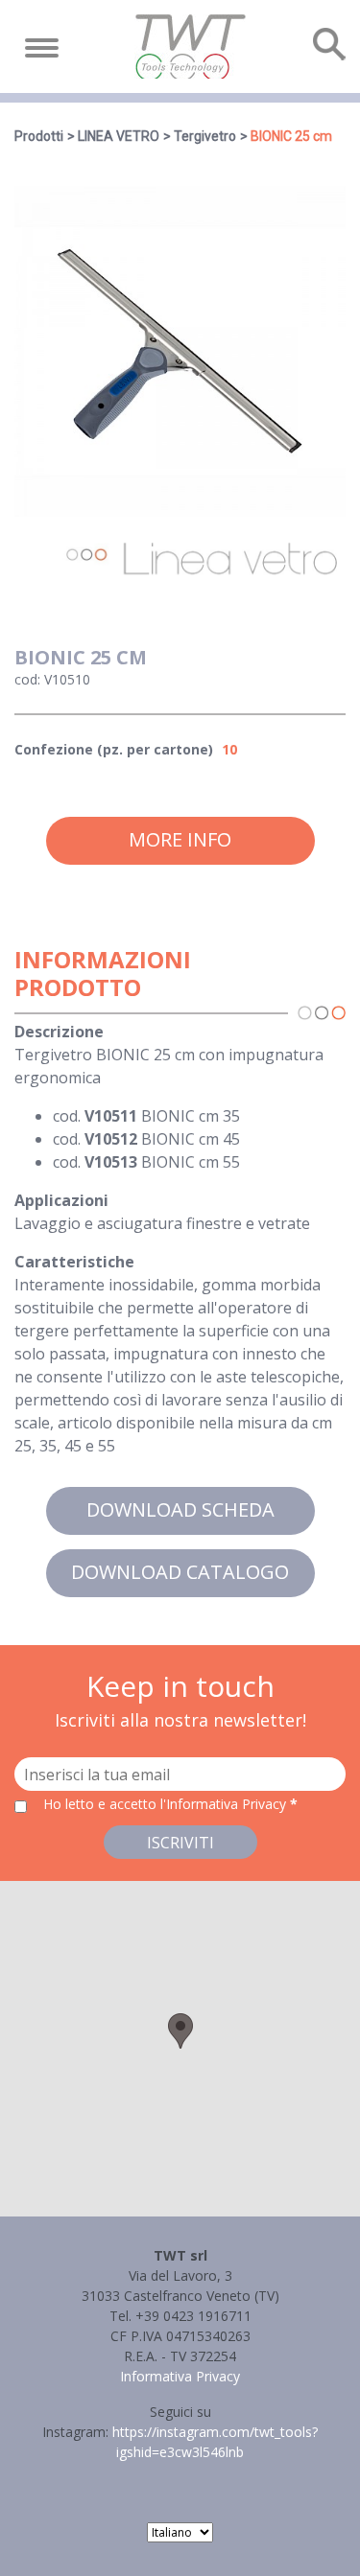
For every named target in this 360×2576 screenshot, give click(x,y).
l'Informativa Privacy (225, 1804)
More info (180, 839)
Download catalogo (180, 1572)
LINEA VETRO (119, 136)
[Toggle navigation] (42, 48)
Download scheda (180, 1509)
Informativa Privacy (180, 2376)
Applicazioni (61, 1200)
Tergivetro (205, 136)
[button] (180, 2031)
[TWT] (189, 46)
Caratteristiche (74, 1262)
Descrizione (59, 1032)
